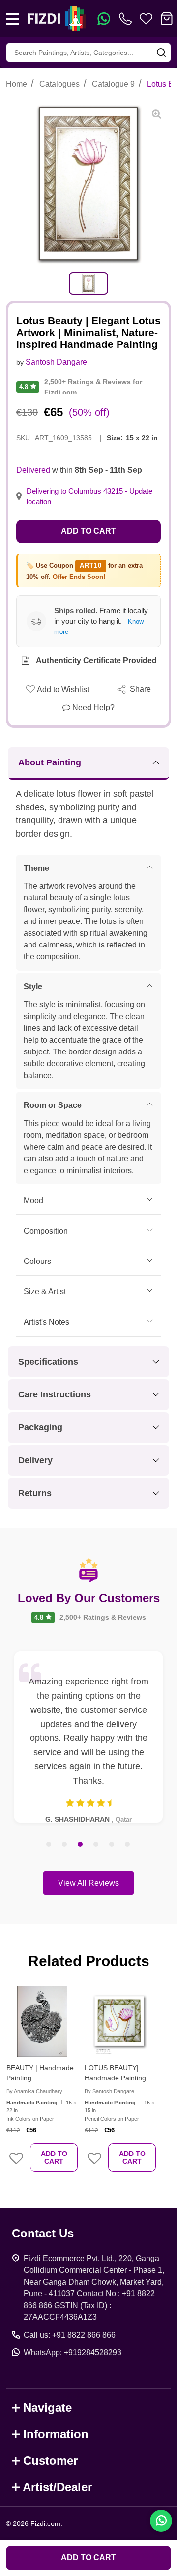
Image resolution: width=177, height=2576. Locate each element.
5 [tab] (112, 1845)
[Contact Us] (127, 19)
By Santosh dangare (109, 2091)
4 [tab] (96, 1845)
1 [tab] (49, 1845)
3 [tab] (81, 1845)
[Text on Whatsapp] (104, 19)
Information (56, 2434)
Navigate (47, 2407)
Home (16, 84)
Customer (50, 2460)
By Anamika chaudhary (34, 2091)
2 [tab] (65, 1845)
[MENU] (12, 19)
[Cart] (167, 19)
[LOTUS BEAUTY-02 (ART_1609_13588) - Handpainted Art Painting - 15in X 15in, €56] (120, 2021)
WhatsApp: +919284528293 (73, 2353)
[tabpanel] (88, 284)
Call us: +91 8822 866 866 (70, 2335)
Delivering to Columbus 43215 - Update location (89, 497)
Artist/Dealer (57, 2487)
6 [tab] (128, 1845)
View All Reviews (88, 1883)
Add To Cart (54, 2157)
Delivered (33, 470)
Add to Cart (88, 531)
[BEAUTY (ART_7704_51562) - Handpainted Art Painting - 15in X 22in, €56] (42, 2021)
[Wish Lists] (146, 19)
